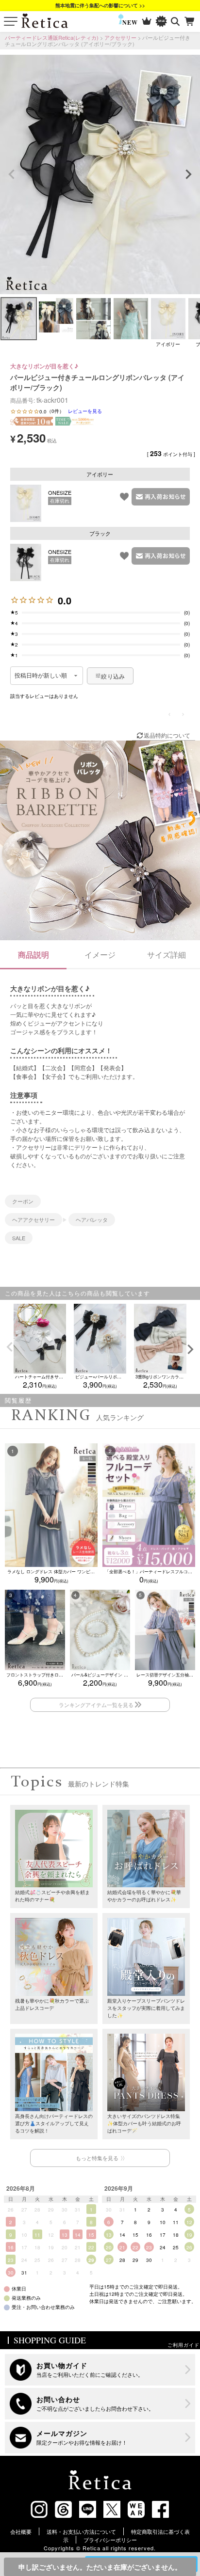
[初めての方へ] (100, 2370)
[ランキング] (147, 22)
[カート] (190, 22)
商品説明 (33, 955)
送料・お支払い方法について (81, 2531)
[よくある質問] (100, 2404)
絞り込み (113, 676)
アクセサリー (120, 37)
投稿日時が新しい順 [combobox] (41, 676)
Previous (12, 174)
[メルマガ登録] (100, 2438)
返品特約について (167, 735)
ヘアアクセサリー (33, 1219)
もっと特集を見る (97, 2158)
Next (188, 174)
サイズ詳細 (167, 955)
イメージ (100, 955)
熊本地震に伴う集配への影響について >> (100, 5)
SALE (19, 1238)
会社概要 (21, 2531)
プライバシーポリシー (110, 2540)
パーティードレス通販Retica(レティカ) (52, 37)
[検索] (175, 22)
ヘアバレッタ (92, 1219)
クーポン (23, 1201)
